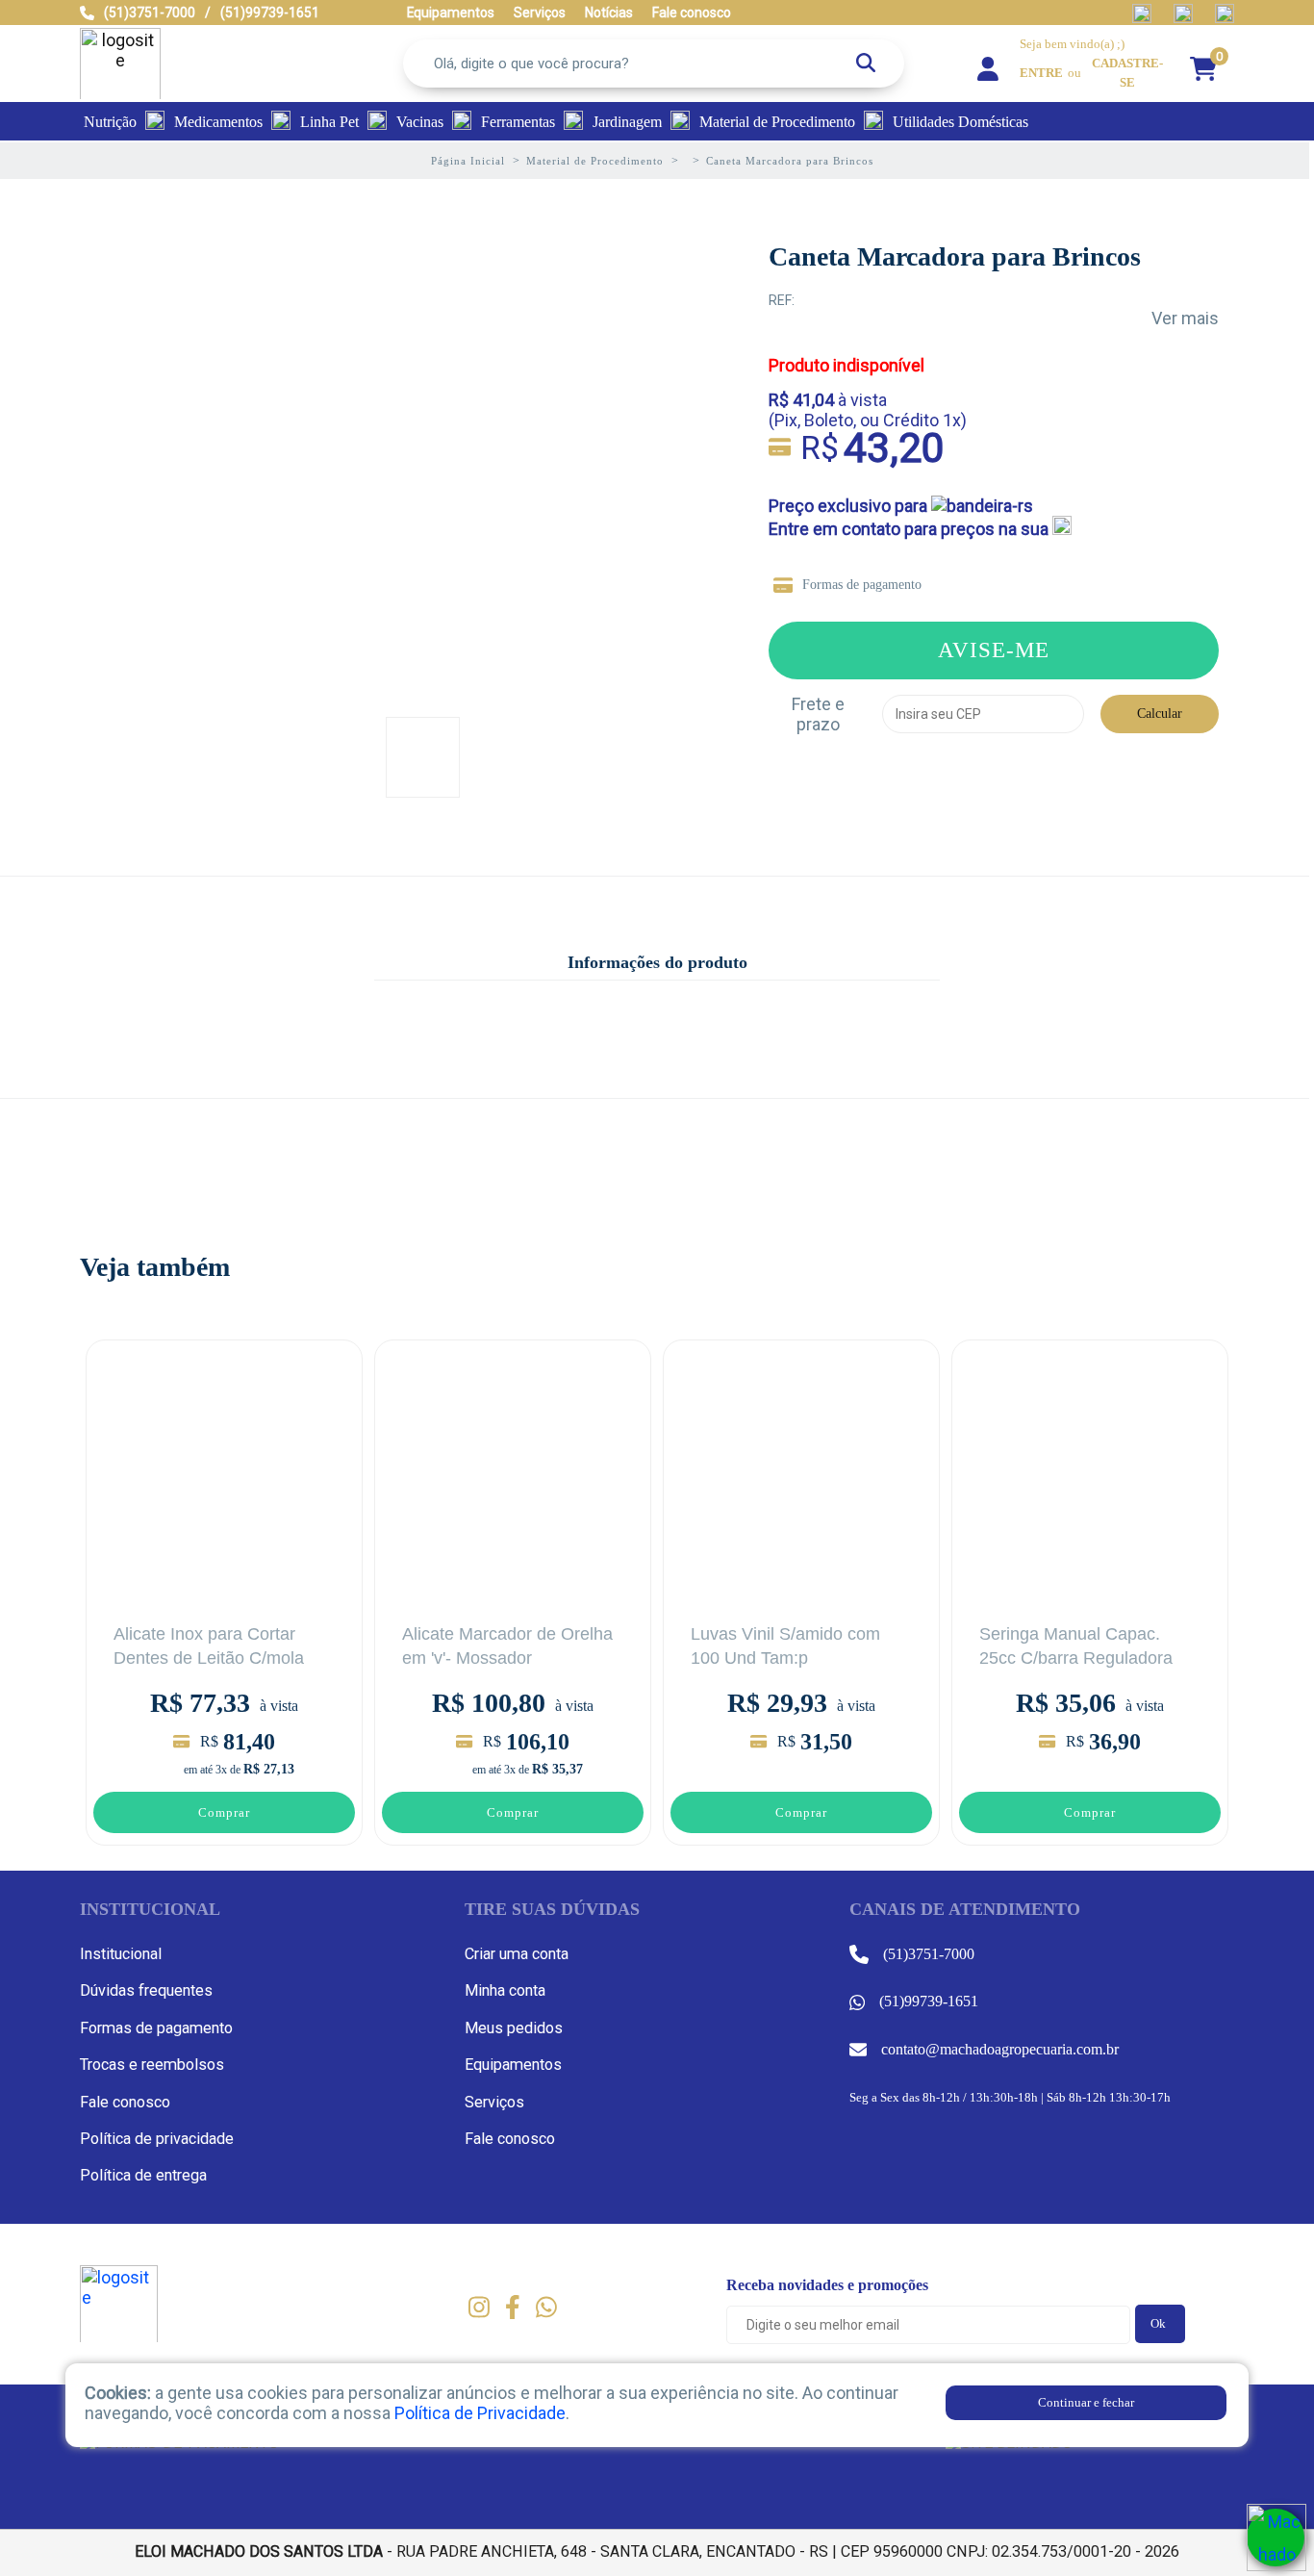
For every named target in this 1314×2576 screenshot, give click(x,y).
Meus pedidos (514, 2028)
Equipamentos (513, 2065)
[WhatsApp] (1276, 2538)
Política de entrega (143, 2175)
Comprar (224, 1812)
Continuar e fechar (1086, 2402)
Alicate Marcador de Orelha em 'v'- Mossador (507, 1646)
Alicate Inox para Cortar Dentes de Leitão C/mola (209, 1646)
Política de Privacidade (480, 2413)
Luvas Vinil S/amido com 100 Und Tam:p (785, 1646)
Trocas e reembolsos (152, 2065)
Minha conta (505, 1990)
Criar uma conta (517, 1954)
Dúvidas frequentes (146, 1990)
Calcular (1160, 714)
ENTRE (1041, 73)
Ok (1158, 2323)
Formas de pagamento (862, 585)
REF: (782, 300)
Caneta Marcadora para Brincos (955, 256)
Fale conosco (125, 2102)
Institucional (121, 1954)
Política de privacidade (157, 2139)
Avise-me (994, 650)
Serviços (494, 2102)
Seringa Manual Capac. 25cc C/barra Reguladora (1076, 1646)
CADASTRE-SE (1127, 73)
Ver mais (1185, 318)
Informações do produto (657, 962)
